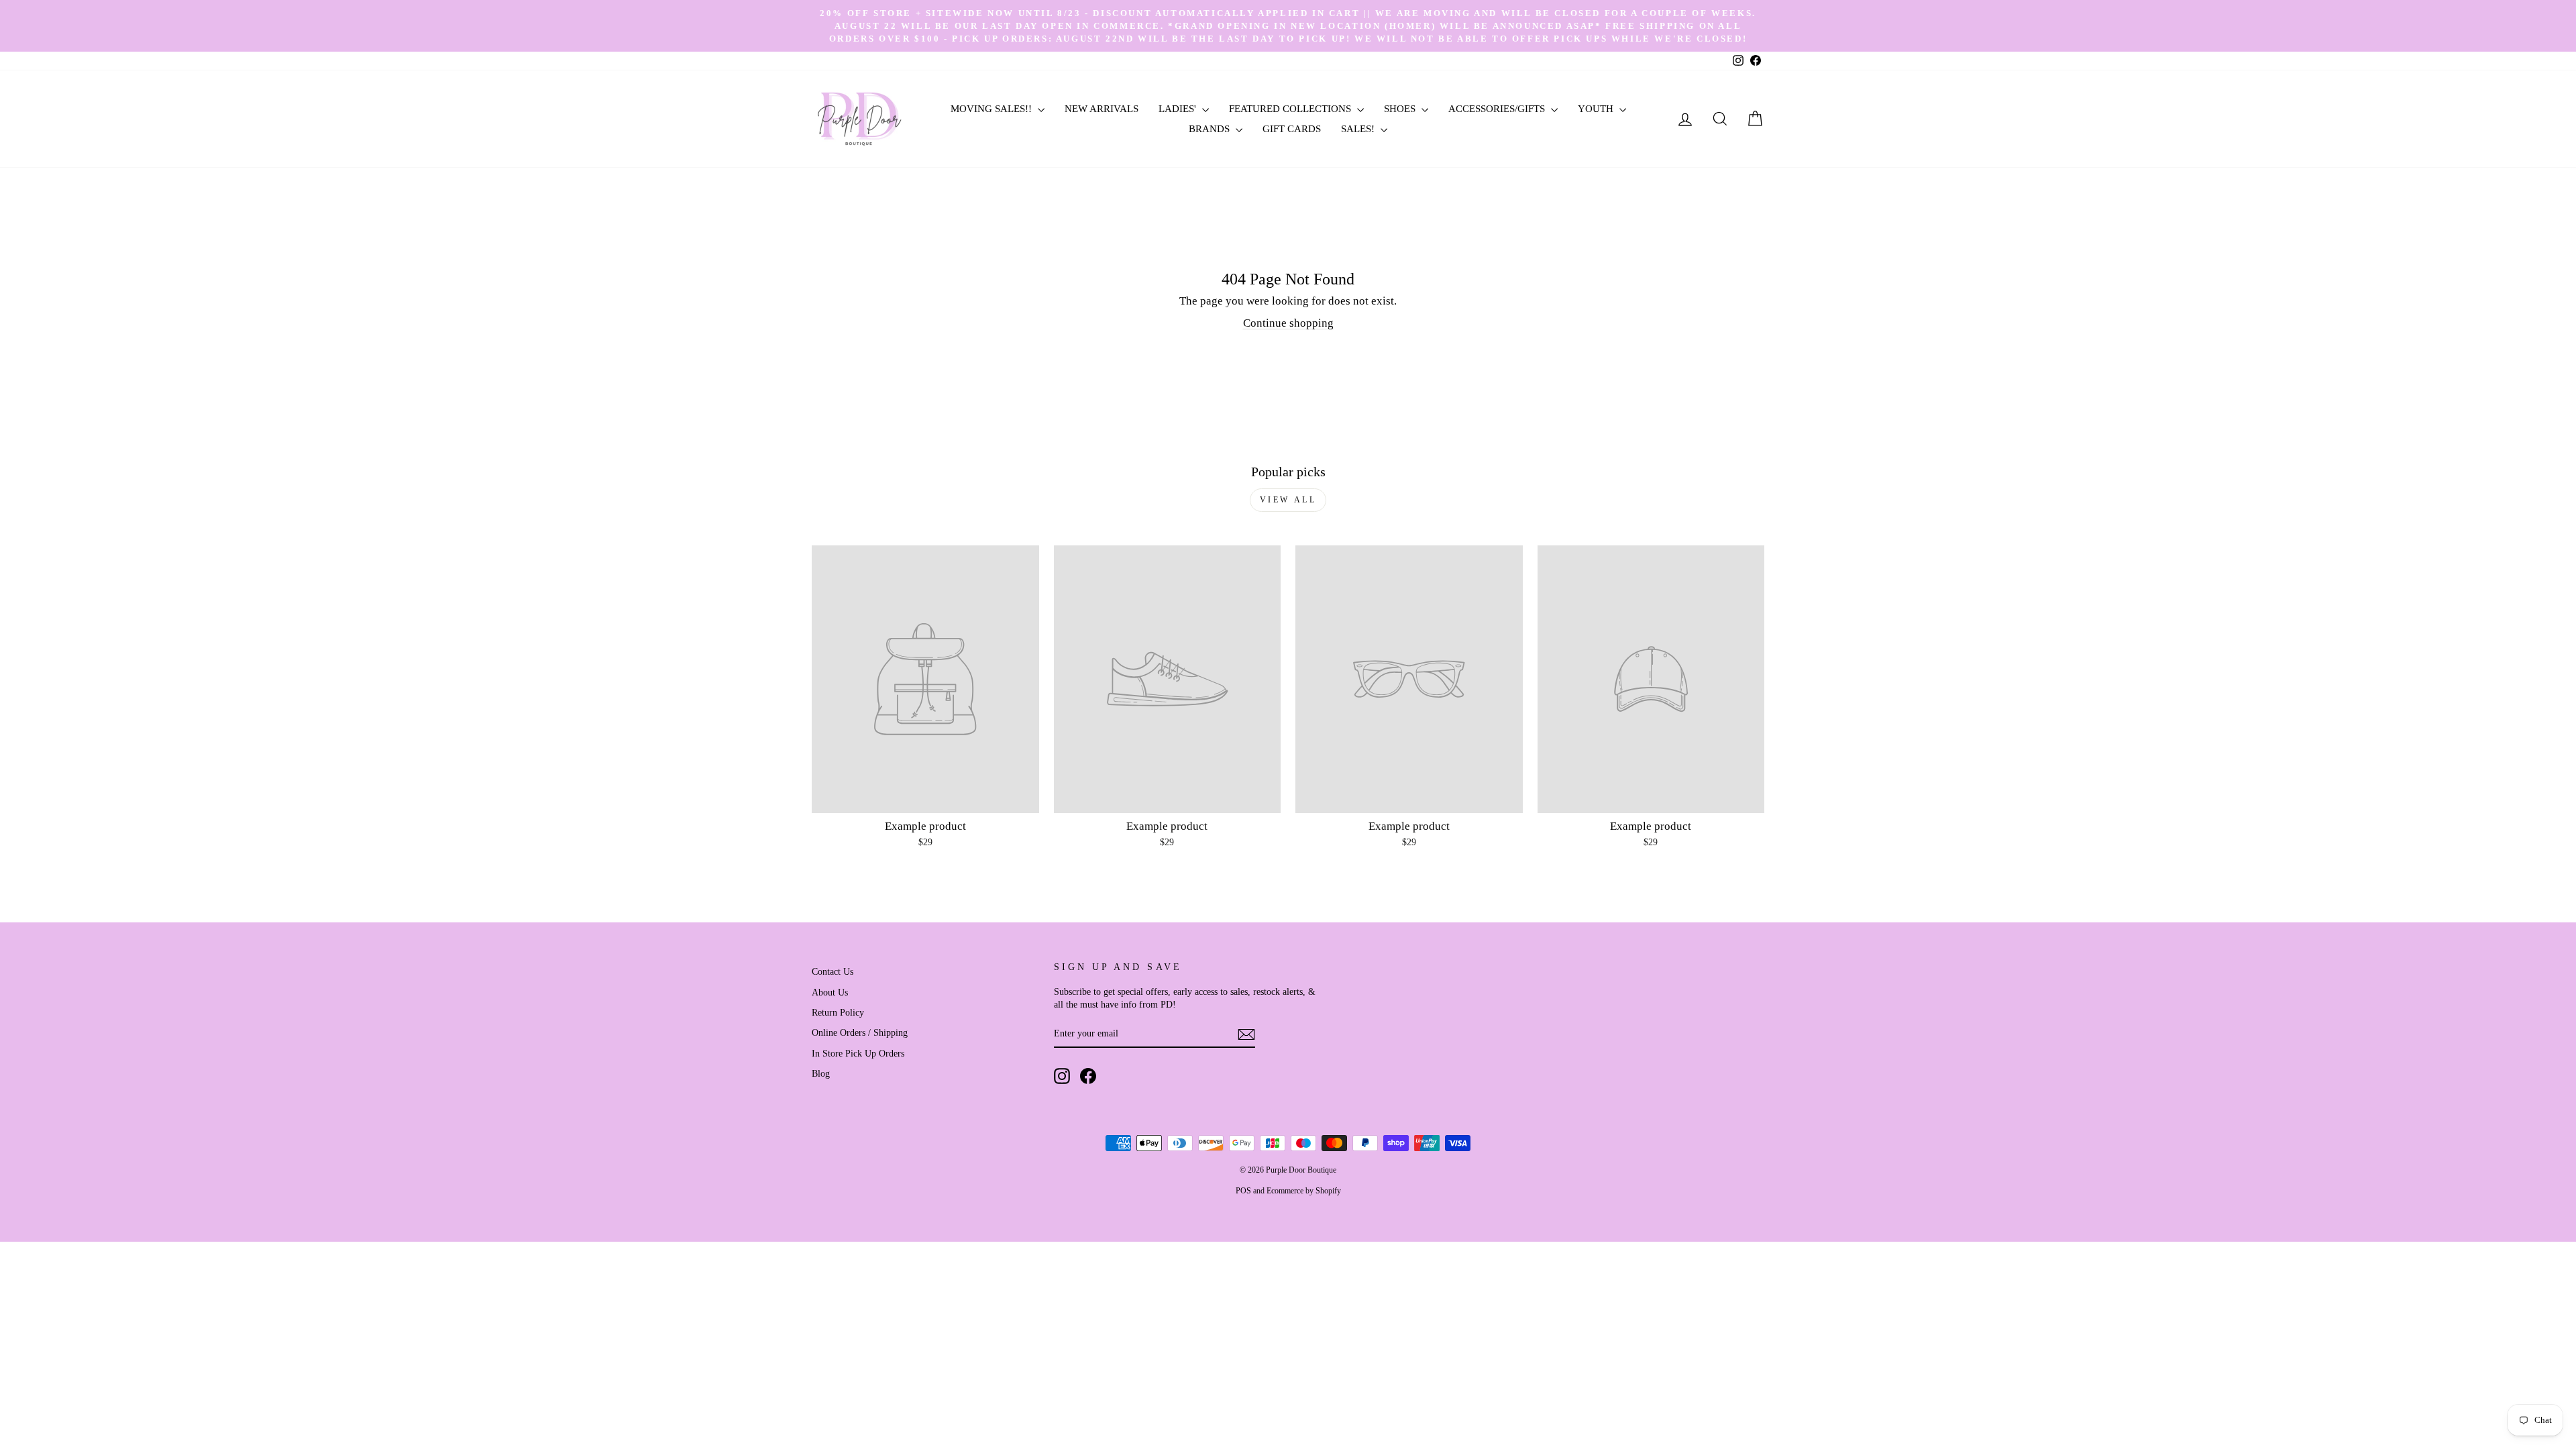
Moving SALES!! (992, 109)
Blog (821, 1073)
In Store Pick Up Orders (858, 1053)
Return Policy (838, 1012)
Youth (1597, 109)
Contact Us (833, 971)
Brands (1211, 129)
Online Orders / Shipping (860, 1032)
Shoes (1401, 109)
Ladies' (1179, 109)
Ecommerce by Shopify (1304, 1191)
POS (1243, 1191)
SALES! (1359, 129)
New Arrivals (1102, 109)
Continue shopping (1288, 323)
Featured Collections (1291, 109)
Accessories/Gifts (1498, 109)
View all (1288, 500)
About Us (830, 992)
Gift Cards (1292, 129)
